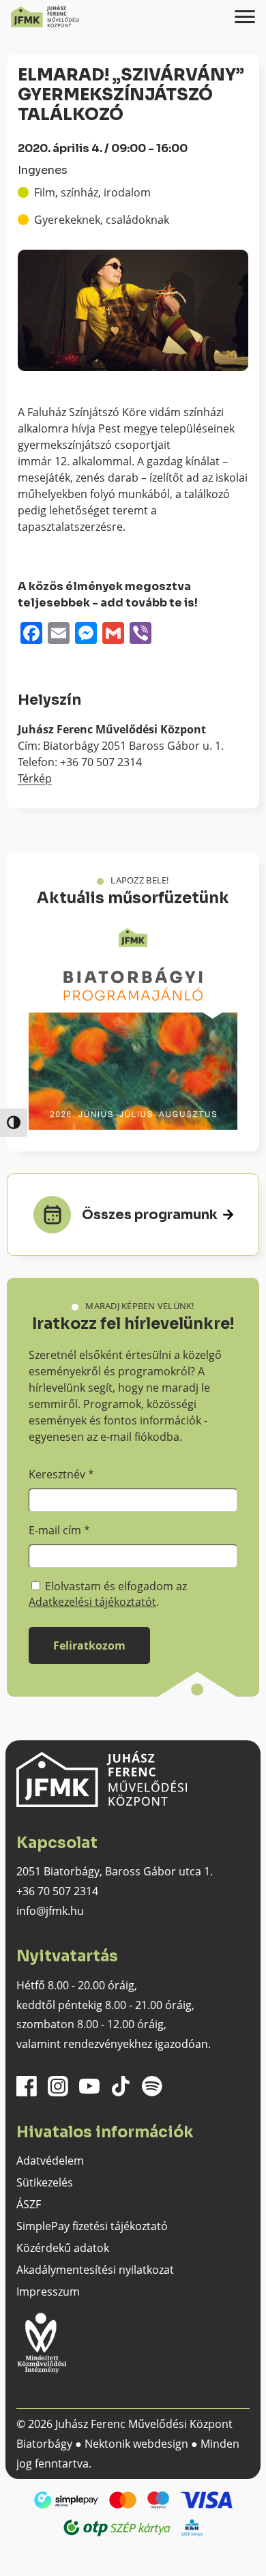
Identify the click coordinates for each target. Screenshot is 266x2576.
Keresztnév (61, 1474)
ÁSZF (29, 2204)
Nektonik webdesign (136, 2444)
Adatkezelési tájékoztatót (92, 1602)
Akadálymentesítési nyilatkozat (95, 2270)
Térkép (35, 778)
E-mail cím (59, 1530)
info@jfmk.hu (50, 1911)
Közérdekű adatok (63, 2248)
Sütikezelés (45, 2182)
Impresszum (48, 2292)
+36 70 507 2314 (57, 1891)
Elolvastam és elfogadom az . (108, 1594)
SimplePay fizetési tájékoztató (92, 2226)
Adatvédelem (50, 2161)
